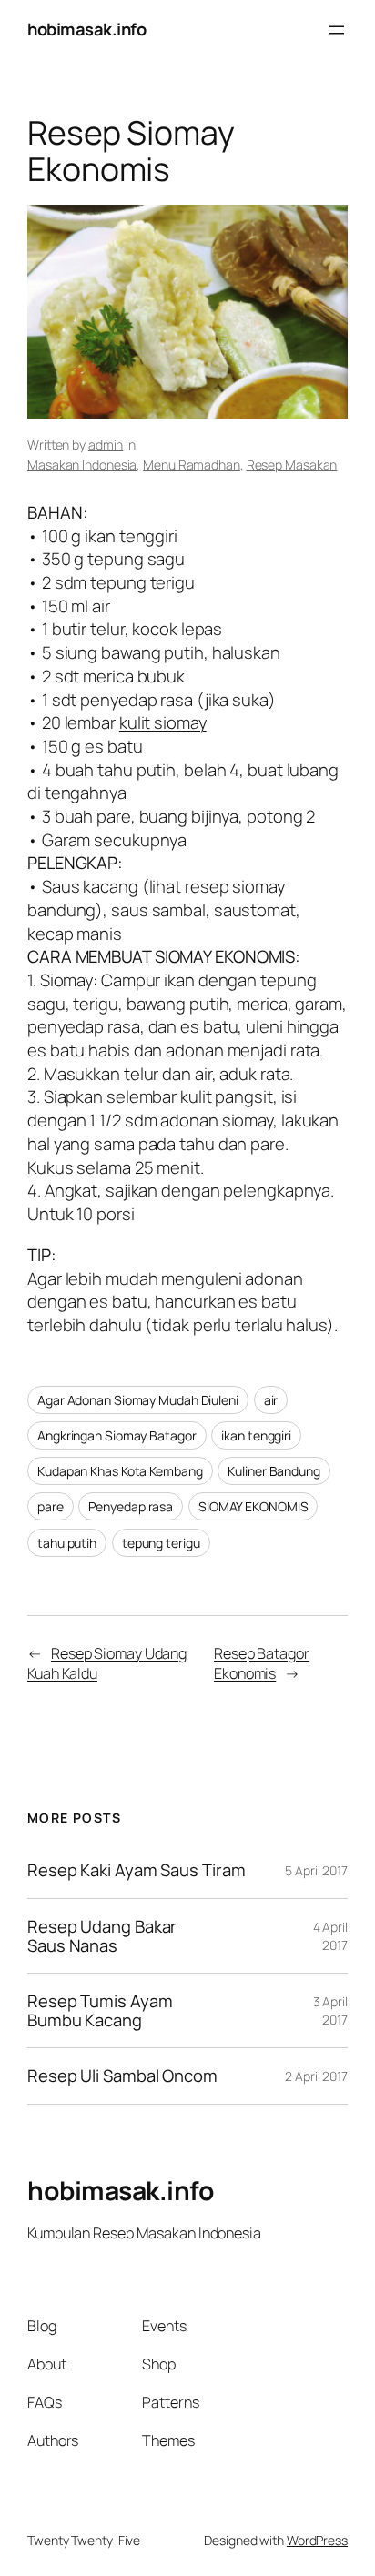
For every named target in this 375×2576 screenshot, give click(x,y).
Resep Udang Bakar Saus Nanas (102, 1936)
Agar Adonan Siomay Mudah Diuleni (138, 1400)
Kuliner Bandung (274, 1471)
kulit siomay (163, 722)
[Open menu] (337, 30)
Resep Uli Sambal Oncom (122, 2076)
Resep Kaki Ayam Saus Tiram (136, 1870)
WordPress (317, 2540)
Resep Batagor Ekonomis (262, 1664)
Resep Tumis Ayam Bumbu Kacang (100, 2010)
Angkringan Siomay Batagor (117, 1435)
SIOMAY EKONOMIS (253, 1506)
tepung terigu (161, 1543)
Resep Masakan (292, 465)
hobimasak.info (86, 29)
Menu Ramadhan (192, 465)
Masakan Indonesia (82, 465)
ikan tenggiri (256, 1435)
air (271, 1400)
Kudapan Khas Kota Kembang (120, 1471)
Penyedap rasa (131, 1506)
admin (106, 444)
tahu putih (67, 1543)
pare (51, 1506)
